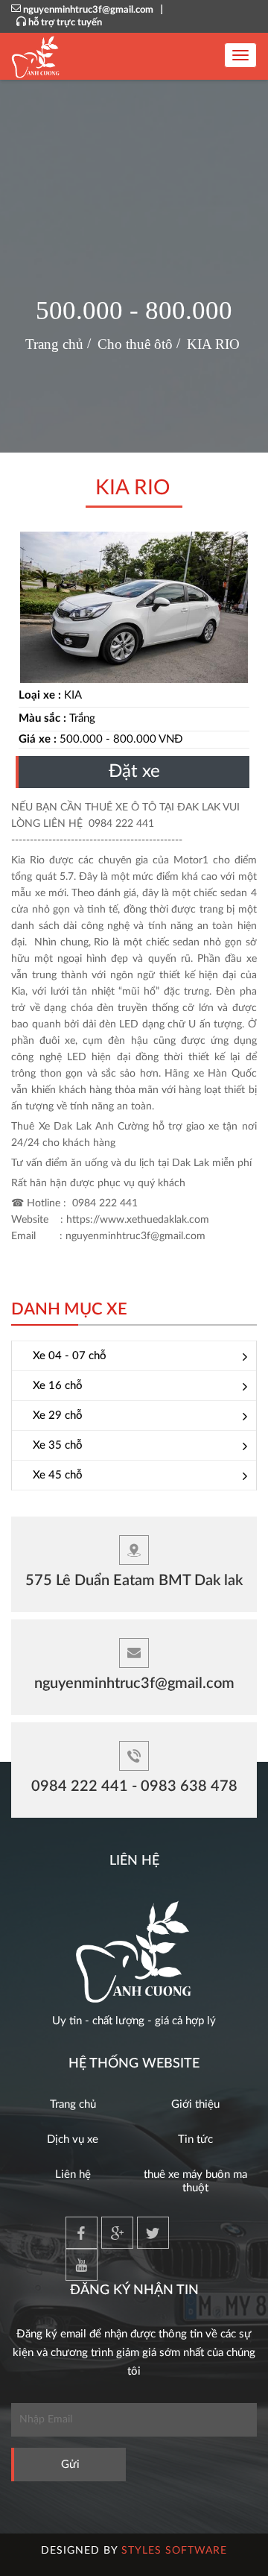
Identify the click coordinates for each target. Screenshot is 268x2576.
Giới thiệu (195, 2104)
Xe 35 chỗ (58, 1445)
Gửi (70, 2465)
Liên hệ (73, 2175)
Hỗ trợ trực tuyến (65, 23)
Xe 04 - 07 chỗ (70, 1356)
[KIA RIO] (134, 607)
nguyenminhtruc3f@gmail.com (88, 10)
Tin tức (195, 2139)
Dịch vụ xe (73, 2139)
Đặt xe (134, 772)
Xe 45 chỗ (58, 1475)
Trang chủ (73, 2104)
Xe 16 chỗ (58, 1386)
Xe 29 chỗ (58, 1415)
